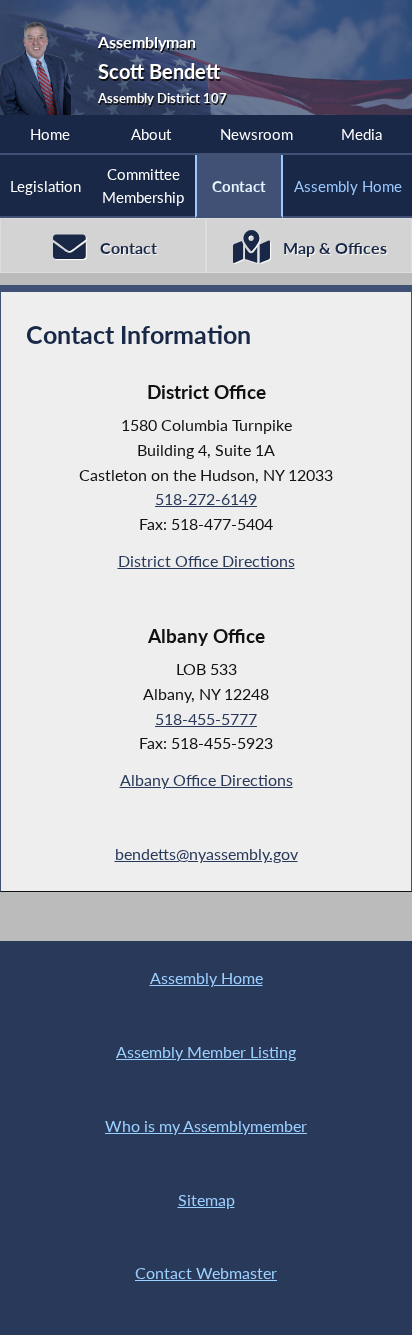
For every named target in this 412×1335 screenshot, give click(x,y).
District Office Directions (206, 560)
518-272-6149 (206, 498)
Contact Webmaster (206, 1272)
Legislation (45, 186)
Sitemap (206, 1199)
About (151, 134)
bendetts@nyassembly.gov (206, 853)
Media (361, 134)
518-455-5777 (206, 718)
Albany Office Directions (206, 779)
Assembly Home (348, 186)
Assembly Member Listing (206, 1051)
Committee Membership (143, 185)
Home (50, 134)
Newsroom (256, 134)
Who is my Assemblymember (206, 1125)
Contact (239, 186)
